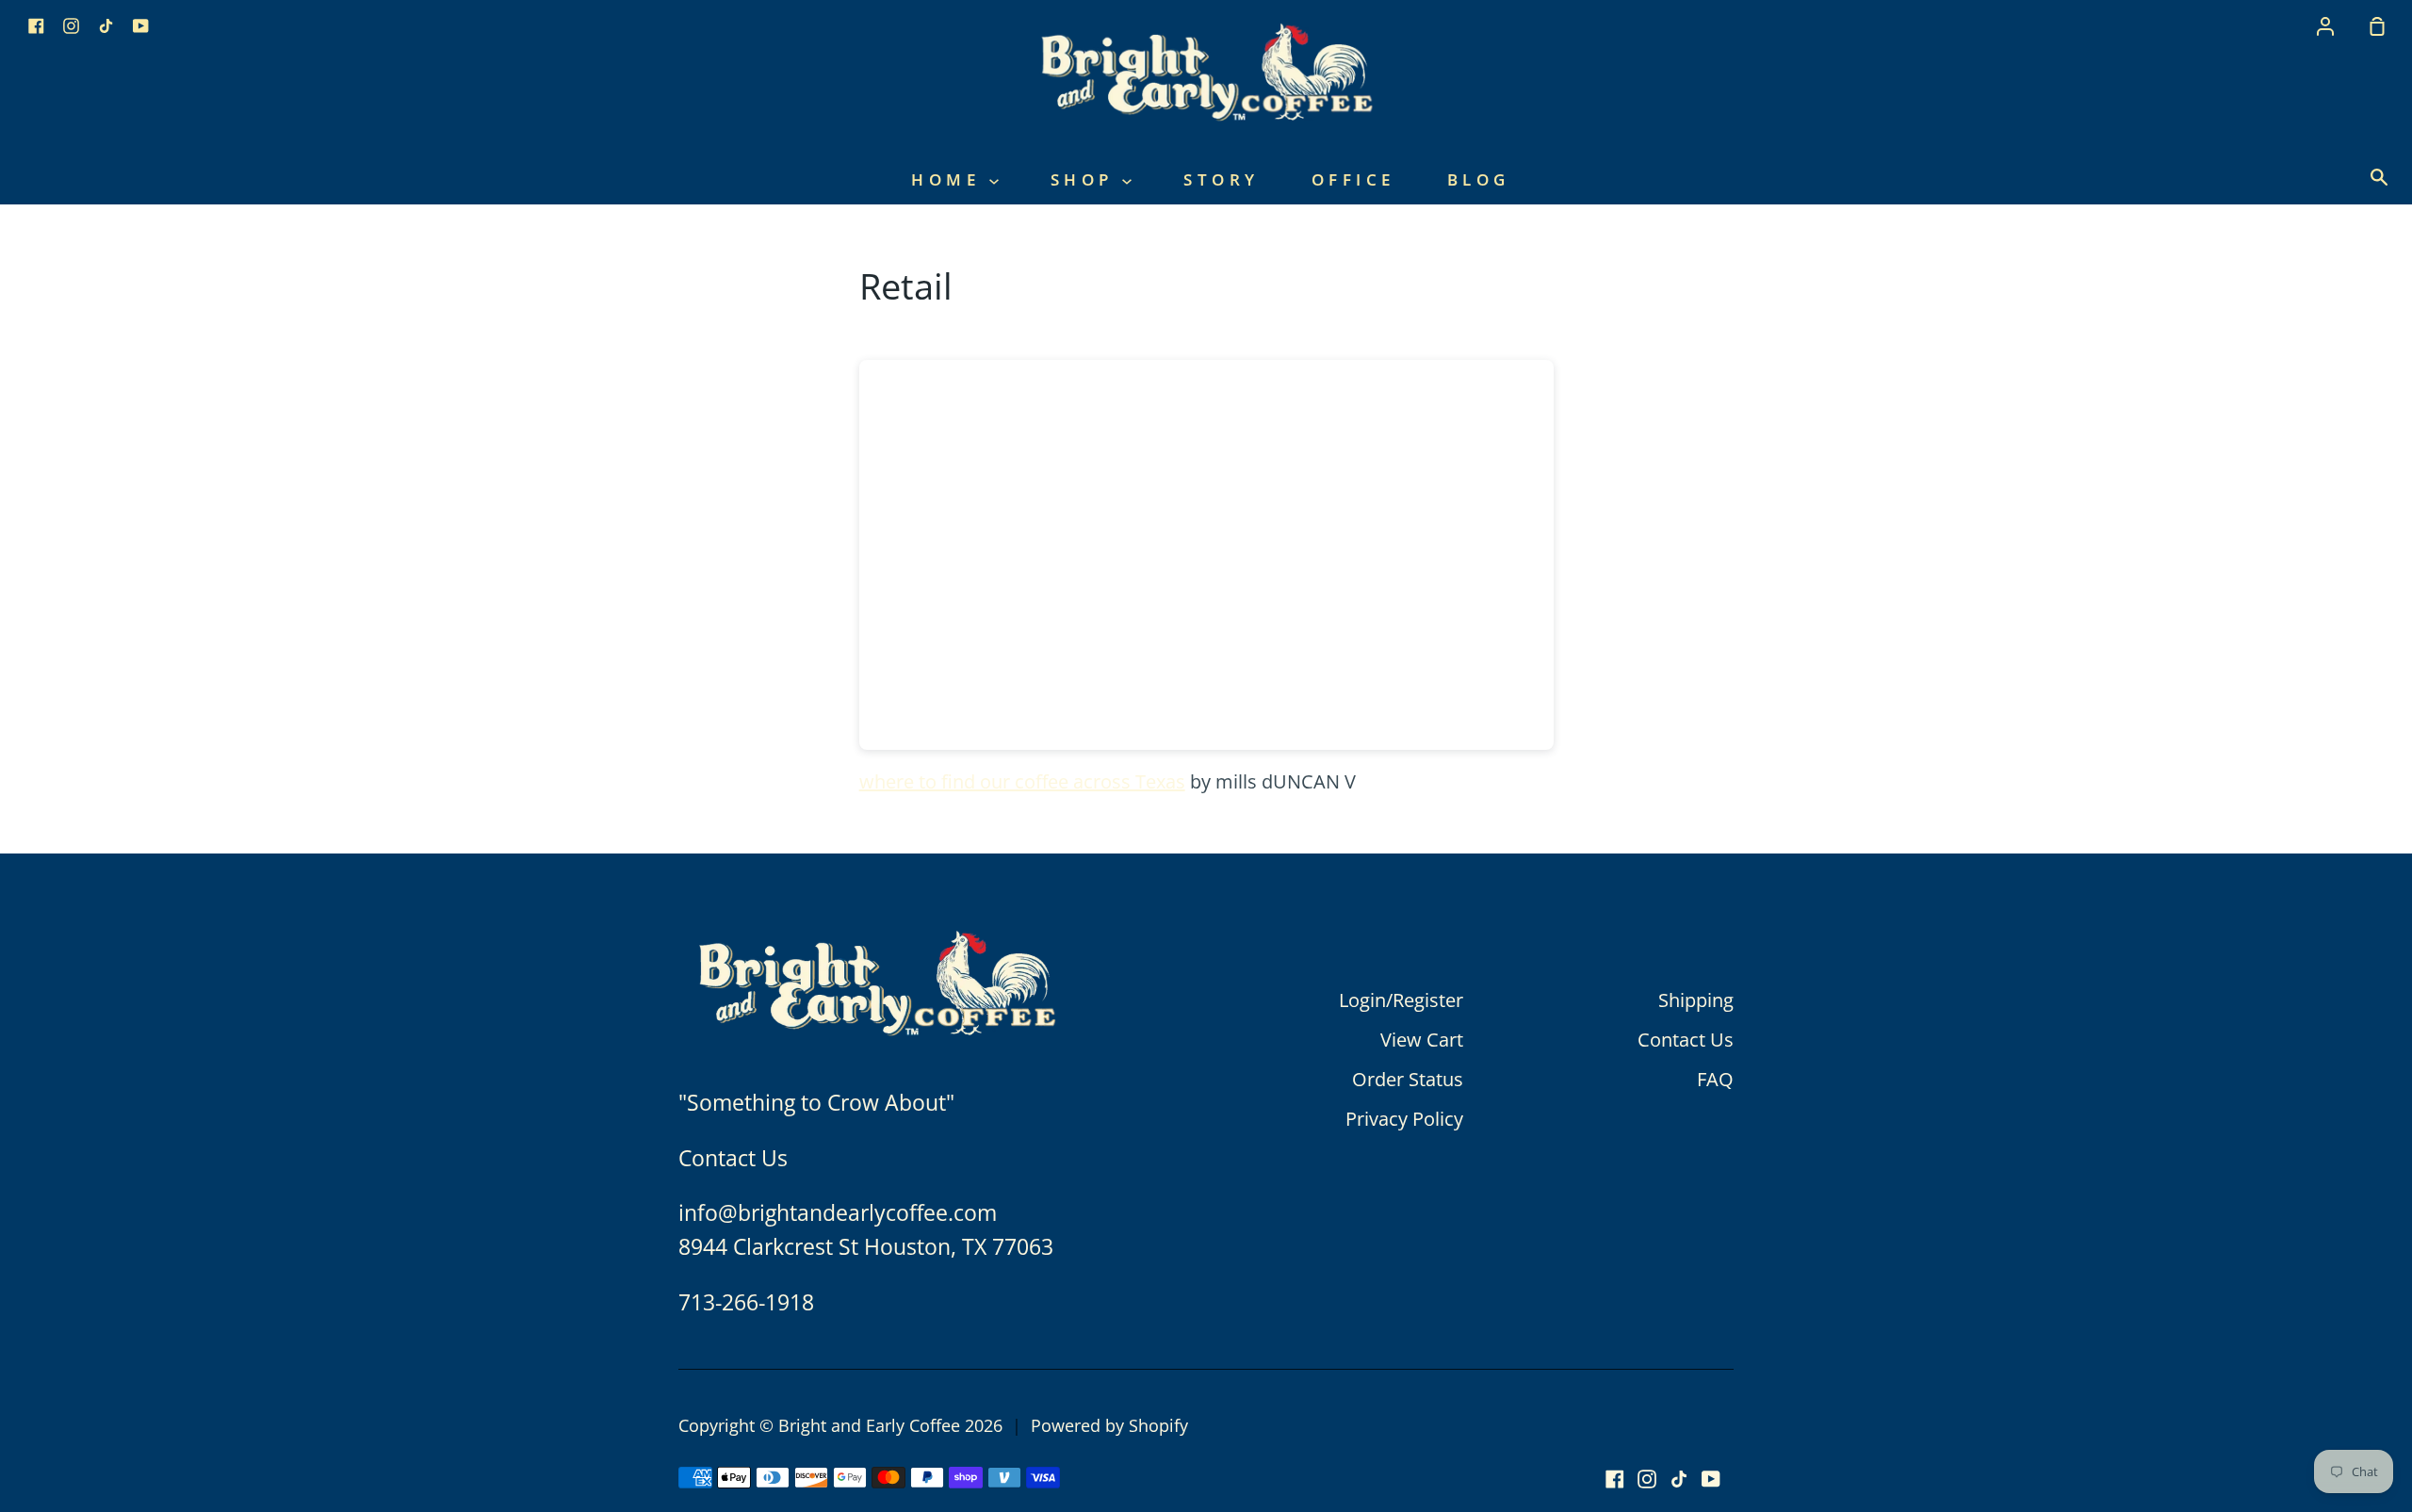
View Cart (1422, 1040)
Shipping (1696, 1000)
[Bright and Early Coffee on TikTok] (1679, 1479)
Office (1353, 179)
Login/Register (1401, 1000)
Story (1222, 179)
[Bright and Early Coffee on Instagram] (1647, 1479)
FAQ (1715, 1079)
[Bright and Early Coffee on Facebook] (1615, 1479)
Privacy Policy (1404, 1119)
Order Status (1408, 1079)
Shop (1087, 179)
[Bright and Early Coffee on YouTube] (1711, 1479)
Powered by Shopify (1109, 1425)
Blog (1479, 179)
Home (950, 179)
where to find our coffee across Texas (1022, 781)
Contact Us (1686, 1040)
